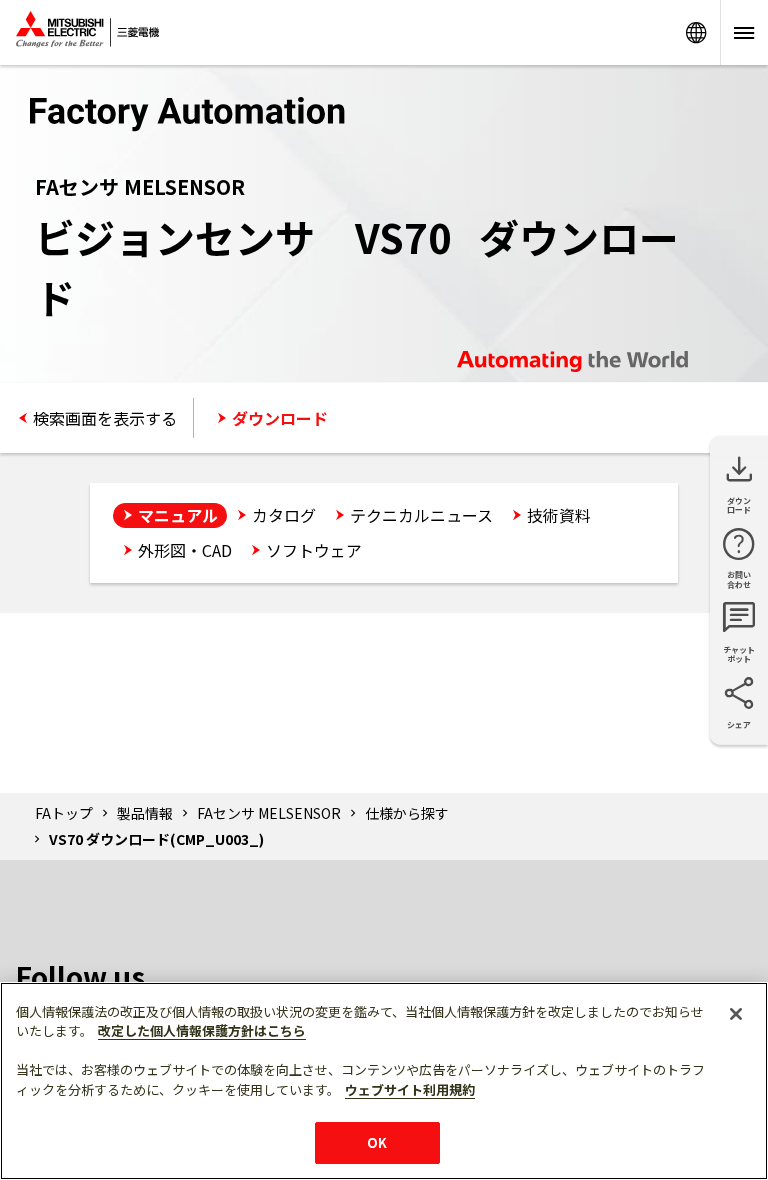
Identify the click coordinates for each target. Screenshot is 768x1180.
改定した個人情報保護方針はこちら (202, 1030)
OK (377, 1142)
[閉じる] (736, 1014)
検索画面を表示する (105, 418)
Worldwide (696, 32)
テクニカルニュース (421, 515)
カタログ (284, 515)
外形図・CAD (185, 550)
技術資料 (559, 515)
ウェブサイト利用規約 (410, 1089)
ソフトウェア (314, 550)
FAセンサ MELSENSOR (269, 813)
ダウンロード (280, 418)
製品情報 (145, 813)
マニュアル (178, 515)
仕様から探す (407, 813)
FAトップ (64, 813)
